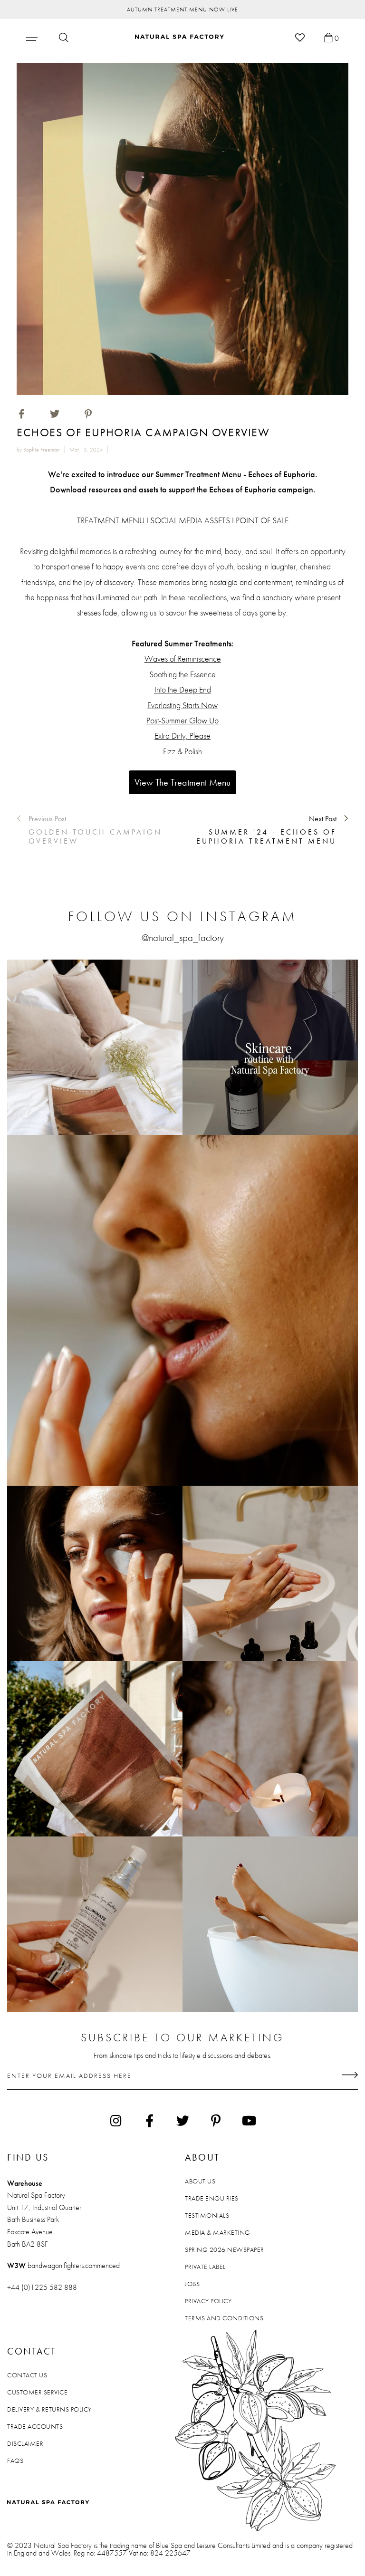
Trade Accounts (35, 2426)
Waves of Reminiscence (183, 658)
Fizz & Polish (182, 751)
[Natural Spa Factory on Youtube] (249, 2121)
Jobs (192, 2284)
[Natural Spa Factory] (180, 37)
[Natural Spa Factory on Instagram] (116, 2121)
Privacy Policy (208, 2301)
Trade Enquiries (212, 2198)
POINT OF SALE (262, 520)
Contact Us (27, 2375)
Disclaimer (25, 2443)
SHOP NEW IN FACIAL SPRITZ (183, 10)
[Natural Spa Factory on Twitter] (182, 2121)
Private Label (205, 2267)
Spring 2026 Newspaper (225, 2249)
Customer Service (37, 2392)
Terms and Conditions (224, 2318)
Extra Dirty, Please (182, 735)
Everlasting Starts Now (182, 705)
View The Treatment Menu (182, 782)
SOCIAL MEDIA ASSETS (190, 520)
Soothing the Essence (182, 674)
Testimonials (207, 2215)
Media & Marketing (218, 2232)
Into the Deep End (183, 689)
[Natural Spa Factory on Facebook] (149, 2121)
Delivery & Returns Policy (49, 2409)
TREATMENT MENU (111, 520)
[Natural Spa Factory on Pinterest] (216, 2121)
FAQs (15, 2461)
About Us (200, 2181)
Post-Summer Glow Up (182, 720)
